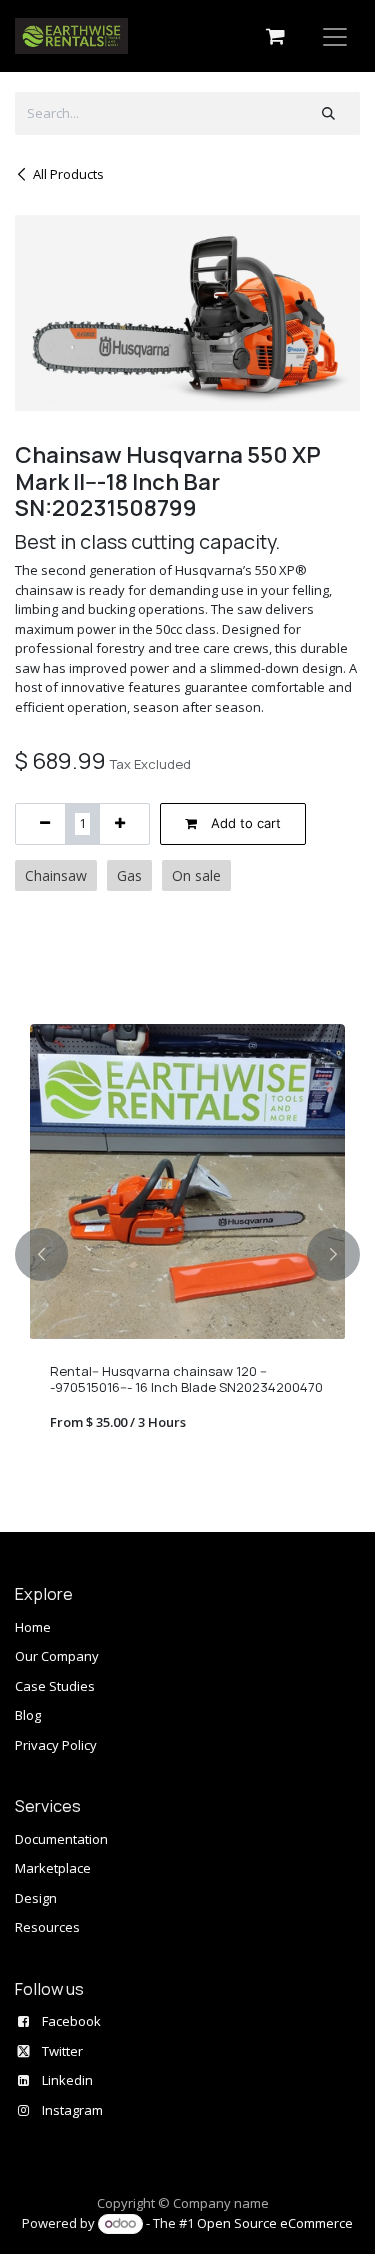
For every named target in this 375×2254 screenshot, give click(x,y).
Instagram (72, 2110)
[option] (187, 1254)
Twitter (62, 2051)
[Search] (328, 114)
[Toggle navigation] (335, 36)
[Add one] (120, 824)
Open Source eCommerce (275, 2223)
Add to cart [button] (244, 823)
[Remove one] (45, 824)
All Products (68, 174)
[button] (41, 1254)
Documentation (61, 1839)
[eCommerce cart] (275, 36)
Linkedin (67, 2080)
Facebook (71, 2021)
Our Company (57, 1656)
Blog (28, 1715)
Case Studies (55, 1686)
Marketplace (53, 1868)
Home (33, 1627)
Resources (47, 1927)
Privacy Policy (56, 1745)
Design (36, 1898)
